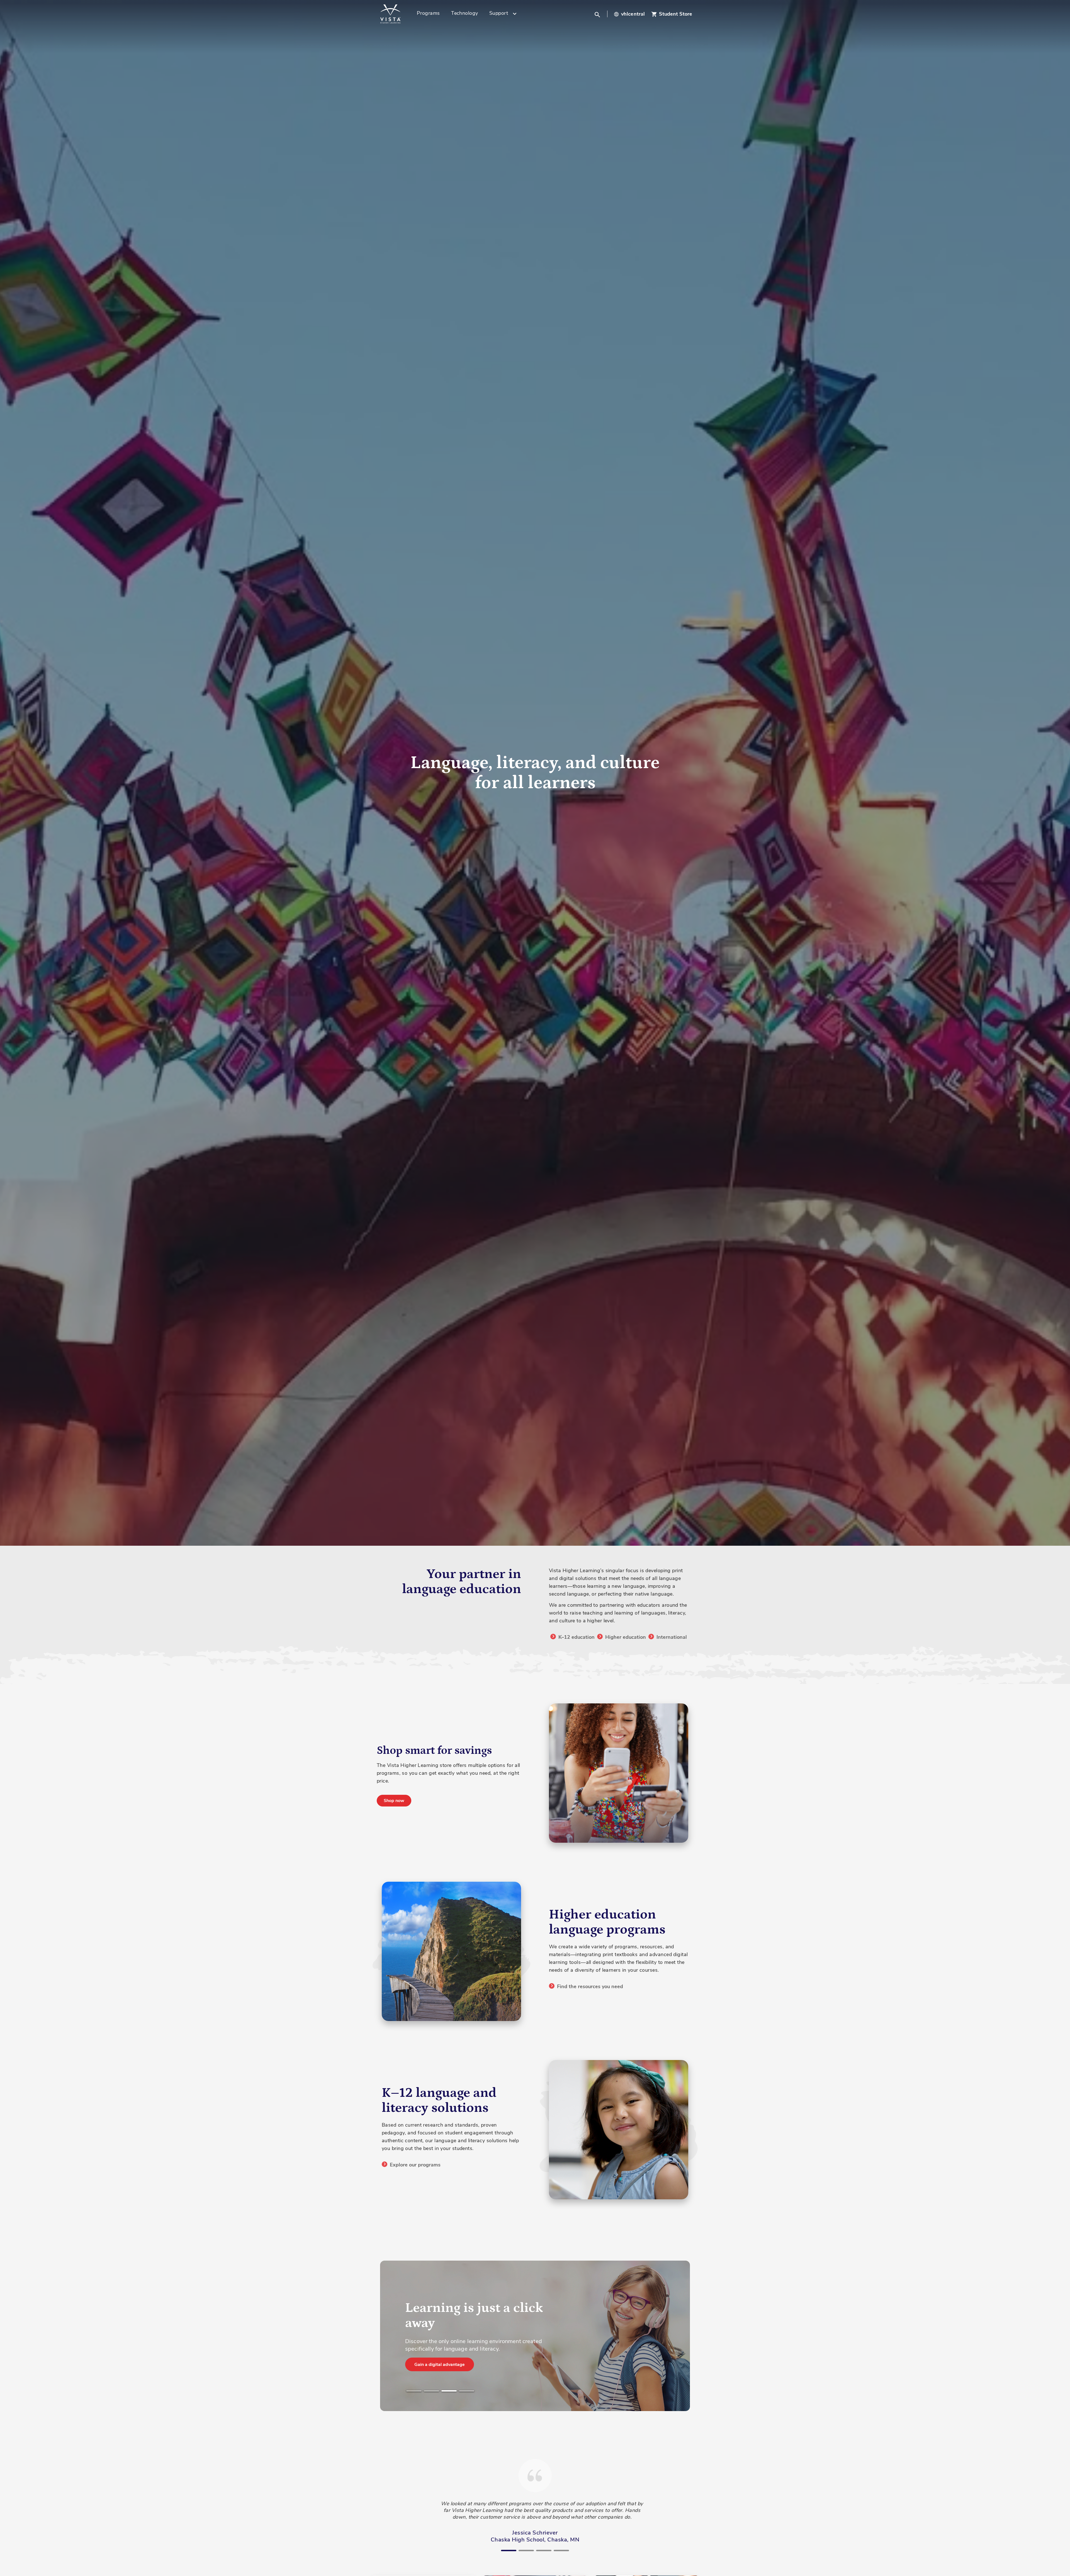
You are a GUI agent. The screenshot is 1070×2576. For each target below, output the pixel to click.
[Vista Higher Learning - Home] (397, 14)
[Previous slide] (370, 2316)
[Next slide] (700, 2316)
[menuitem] (430, 14)
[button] (598, 14)
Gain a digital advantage (440, 2365)
